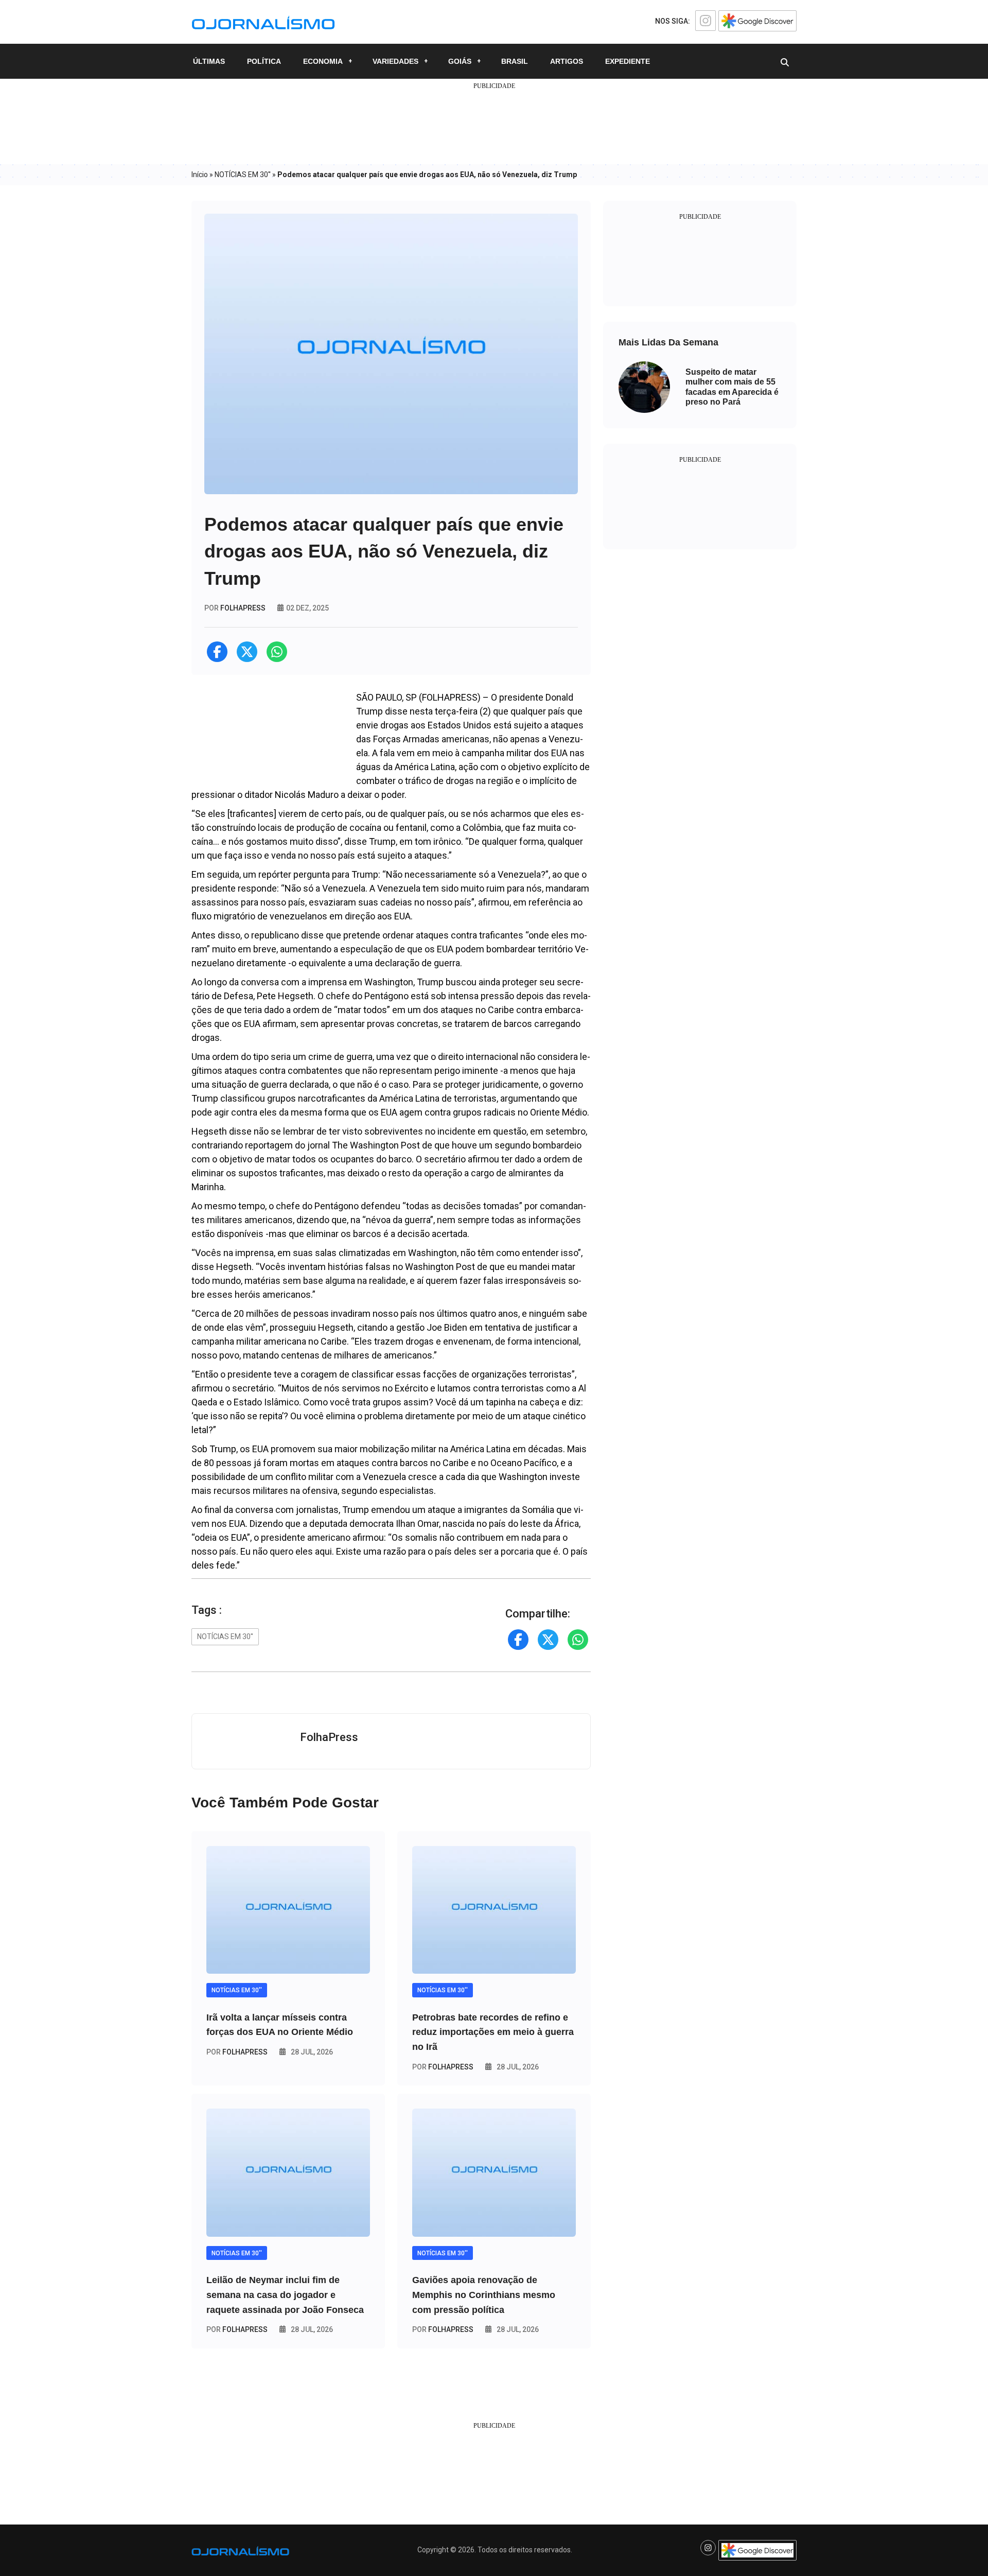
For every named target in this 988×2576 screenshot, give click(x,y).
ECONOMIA (323, 61)
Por (237, 2052)
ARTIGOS (567, 61)
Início (200, 175)
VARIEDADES (395, 61)
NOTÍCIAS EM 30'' (243, 175)
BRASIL (515, 61)
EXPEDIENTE (628, 61)
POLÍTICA (264, 61)
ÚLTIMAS (209, 61)
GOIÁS (460, 61)
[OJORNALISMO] (263, 21)
